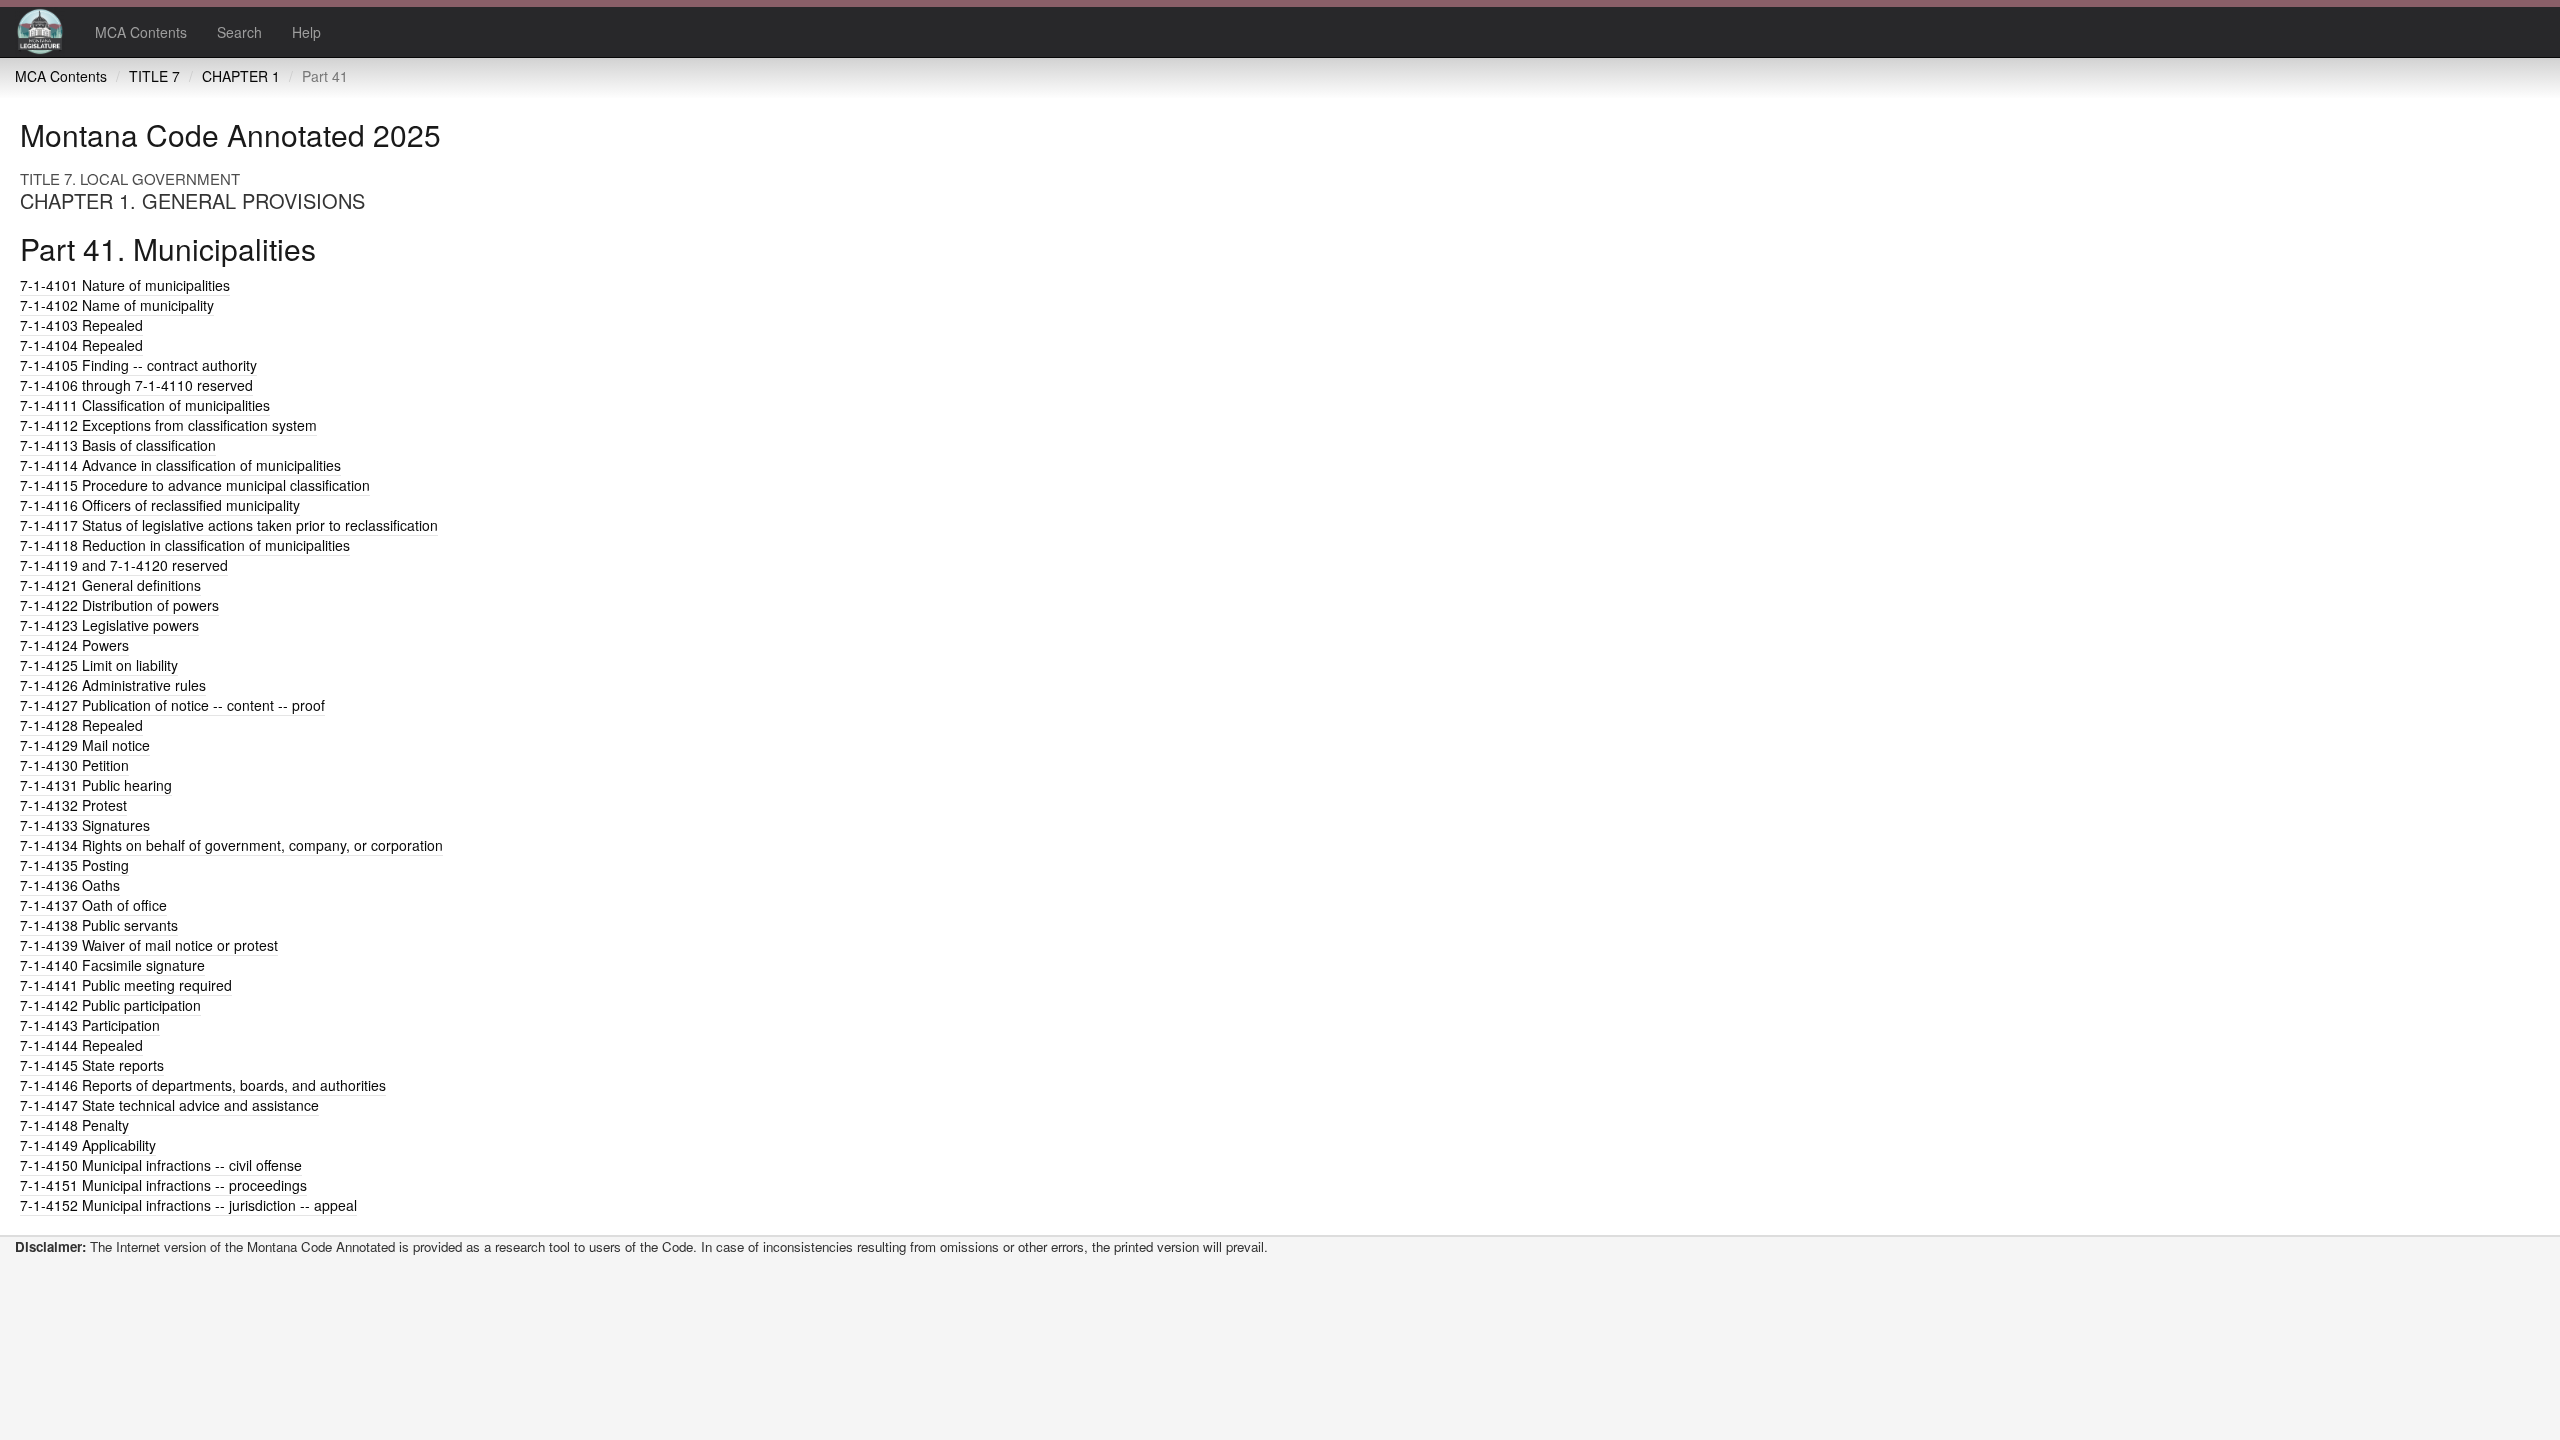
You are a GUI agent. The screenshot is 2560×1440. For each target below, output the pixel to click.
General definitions (110, 585)
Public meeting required (126, 985)
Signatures (85, 825)
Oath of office (93, 905)
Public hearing (96, 785)
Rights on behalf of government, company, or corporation (231, 845)
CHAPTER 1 (241, 76)
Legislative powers (109, 625)
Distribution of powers (119, 605)
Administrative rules (113, 685)
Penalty (74, 1125)
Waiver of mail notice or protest (149, 945)
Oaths (70, 885)
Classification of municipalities (145, 405)
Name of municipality (117, 305)
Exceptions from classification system (168, 425)
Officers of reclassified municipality (160, 505)
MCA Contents (141, 32)
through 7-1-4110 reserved (136, 385)
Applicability (88, 1145)
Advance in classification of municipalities (180, 465)
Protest (73, 805)
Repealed (81, 325)
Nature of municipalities (125, 285)
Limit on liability (99, 665)
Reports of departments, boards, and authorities (203, 1085)
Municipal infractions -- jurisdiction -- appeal (188, 1205)
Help (306, 32)
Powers (74, 645)
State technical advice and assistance (169, 1105)
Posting (74, 865)
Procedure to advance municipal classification (195, 485)
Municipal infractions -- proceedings (163, 1185)
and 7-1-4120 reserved (124, 565)
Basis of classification (118, 445)
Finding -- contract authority (138, 365)
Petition (74, 765)
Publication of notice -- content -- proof (172, 705)
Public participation (110, 1005)
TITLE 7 (154, 76)
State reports (92, 1065)
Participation (90, 1025)
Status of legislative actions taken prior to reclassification (229, 525)
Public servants (99, 925)
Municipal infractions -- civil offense (161, 1165)
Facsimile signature (112, 965)
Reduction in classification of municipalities (185, 545)
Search (239, 32)
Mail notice (85, 745)
